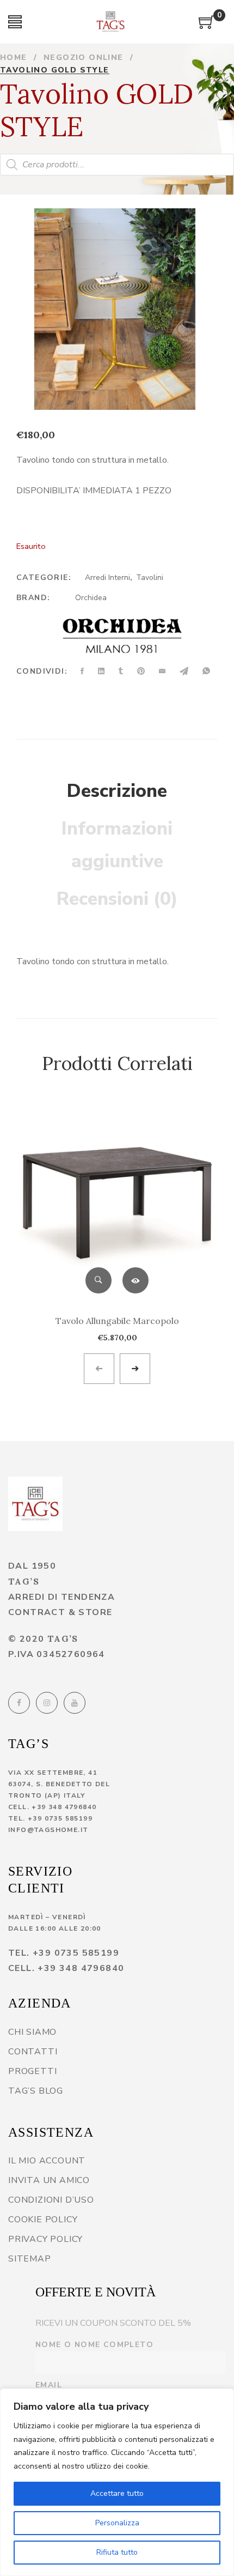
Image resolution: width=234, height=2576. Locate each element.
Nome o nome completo (94, 2345)
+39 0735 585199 (60, 1818)
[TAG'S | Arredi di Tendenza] (35, 1504)
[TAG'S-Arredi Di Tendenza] (110, 22)
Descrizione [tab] (117, 791)
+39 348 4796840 (64, 1807)
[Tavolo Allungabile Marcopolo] (117, 1204)
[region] (117, 2482)
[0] (207, 26)
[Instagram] (47, 1703)
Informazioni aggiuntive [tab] (117, 845)
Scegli (136, 1280)
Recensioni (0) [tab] (117, 899)
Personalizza (117, 2523)
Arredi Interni (107, 578)
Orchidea (91, 598)
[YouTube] (75, 1703)
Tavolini (150, 578)
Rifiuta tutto (117, 2552)
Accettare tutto (117, 2493)
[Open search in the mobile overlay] (117, 165)
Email (49, 2385)
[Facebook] (19, 1703)
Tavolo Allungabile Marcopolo (117, 1321)
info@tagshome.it (48, 1830)
